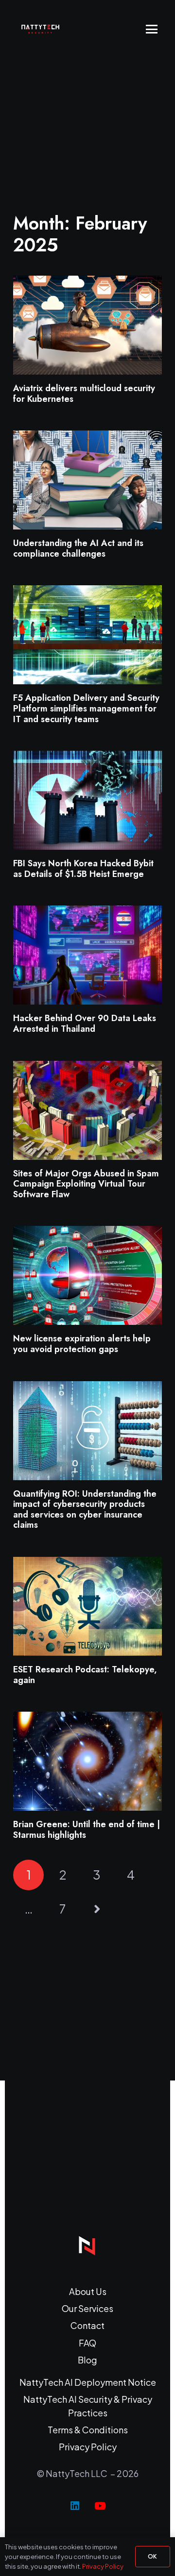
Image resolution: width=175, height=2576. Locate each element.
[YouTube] (100, 2506)
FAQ (87, 2343)
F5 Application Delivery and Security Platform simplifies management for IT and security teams (86, 708)
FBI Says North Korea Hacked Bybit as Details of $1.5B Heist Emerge (83, 869)
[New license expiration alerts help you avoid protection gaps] (87, 1275)
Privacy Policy (88, 2447)
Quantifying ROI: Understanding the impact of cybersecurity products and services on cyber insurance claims (85, 1510)
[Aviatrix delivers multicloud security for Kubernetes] (87, 325)
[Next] (96, 1909)
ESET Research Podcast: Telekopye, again (85, 1675)
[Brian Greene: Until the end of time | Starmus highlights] (87, 1761)
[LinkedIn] (75, 2506)
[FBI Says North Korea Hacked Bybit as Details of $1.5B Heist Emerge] (87, 800)
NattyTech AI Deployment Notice (88, 2382)
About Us (88, 2291)
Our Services (87, 2308)
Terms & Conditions (88, 2430)
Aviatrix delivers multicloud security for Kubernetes (84, 394)
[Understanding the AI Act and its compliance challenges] (87, 480)
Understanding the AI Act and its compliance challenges (78, 548)
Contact (87, 2325)
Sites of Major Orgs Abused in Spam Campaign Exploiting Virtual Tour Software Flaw (86, 1184)
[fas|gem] (87, 2245)
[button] (152, 29)
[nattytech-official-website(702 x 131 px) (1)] (44, 29)
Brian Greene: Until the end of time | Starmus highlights (87, 1830)
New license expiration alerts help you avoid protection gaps (82, 1344)
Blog (87, 2360)
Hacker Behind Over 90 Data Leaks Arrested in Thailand (85, 1024)
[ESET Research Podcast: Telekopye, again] (87, 1606)
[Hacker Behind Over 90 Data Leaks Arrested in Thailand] (87, 955)
